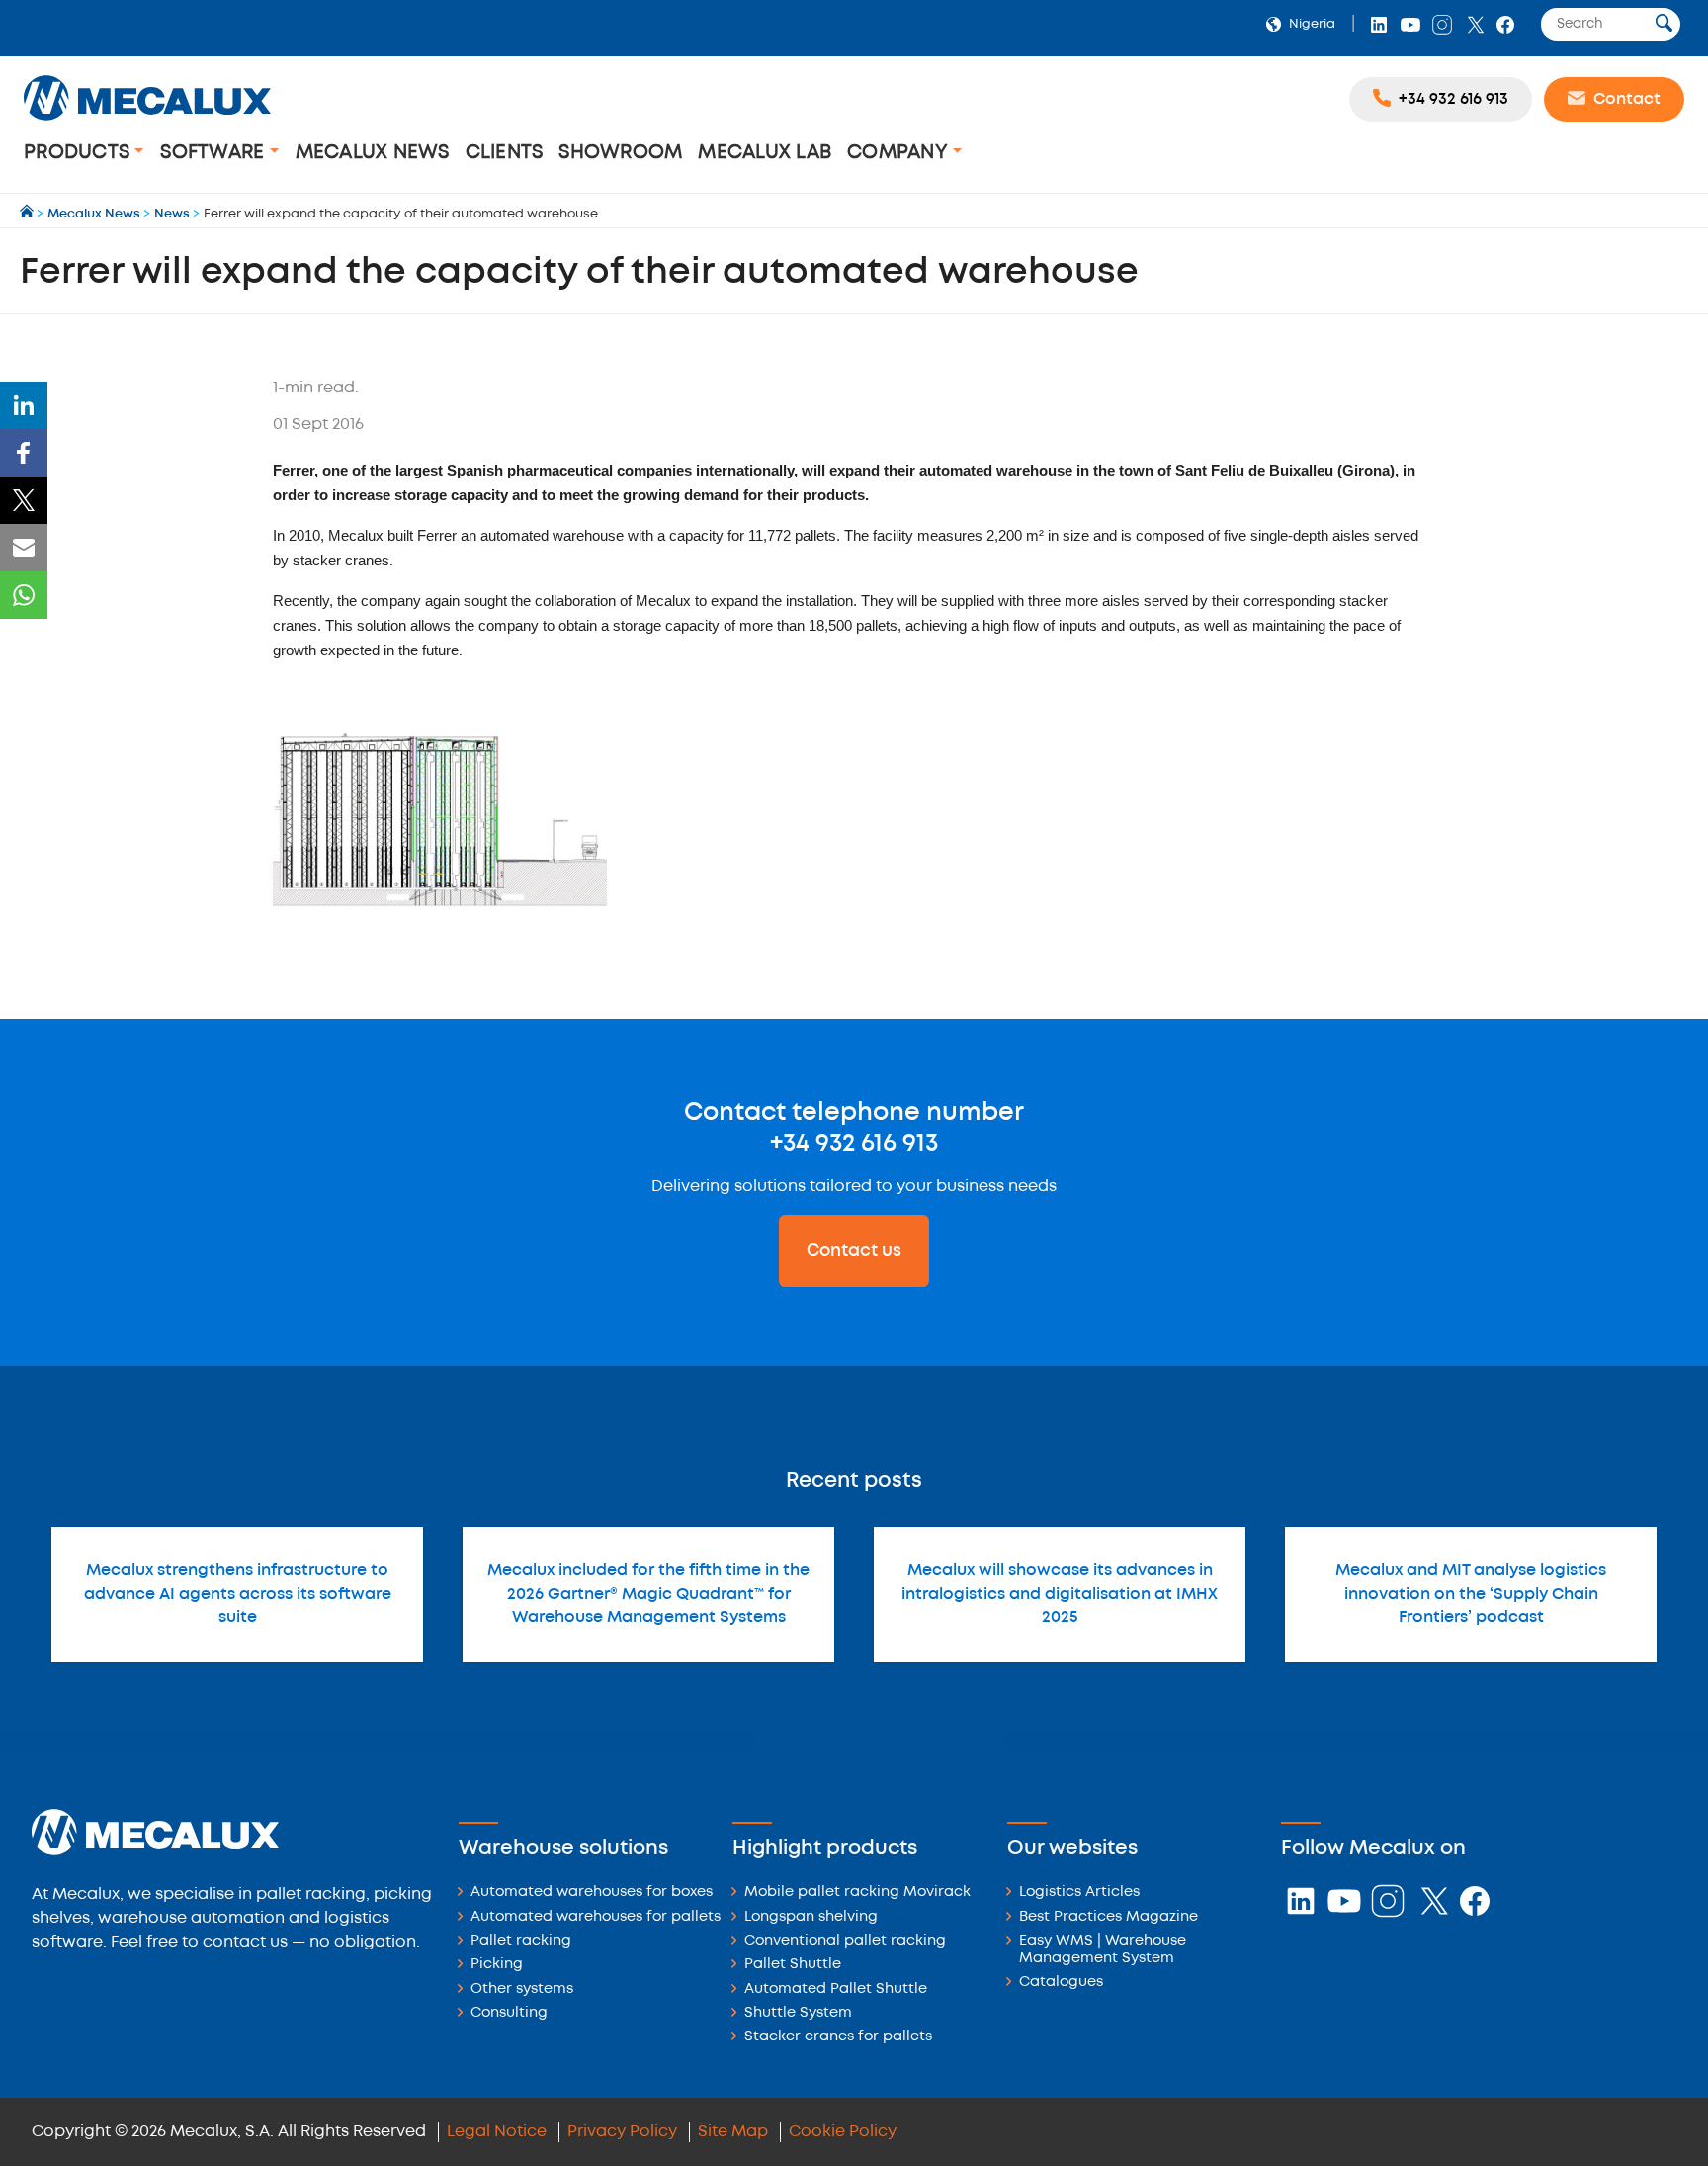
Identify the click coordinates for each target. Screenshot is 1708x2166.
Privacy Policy (622, 2132)
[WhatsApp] (24, 595)
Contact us (854, 1251)
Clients (505, 153)
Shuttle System (798, 2013)
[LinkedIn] (24, 405)
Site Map (733, 2132)
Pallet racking (521, 1941)
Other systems (522, 1990)
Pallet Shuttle (793, 1965)
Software (214, 153)
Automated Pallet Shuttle (836, 1990)
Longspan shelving (811, 1917)
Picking (497, 1965)
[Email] (24, 548)
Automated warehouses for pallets (596, 1917)
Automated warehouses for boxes (592, 1893)
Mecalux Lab (765, 153)
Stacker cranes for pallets (838, 2037)
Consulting (509, 2013)
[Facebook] (24, 453)
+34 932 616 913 (854, 1144)
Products (79, 153)
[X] (24, 500)
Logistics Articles (1079, 1893)
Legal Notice (497, 2132)
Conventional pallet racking (845, 1941)
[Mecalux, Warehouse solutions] (147, 123)
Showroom (620, 153)
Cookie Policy (843, 2132)
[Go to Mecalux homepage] (28, 214)
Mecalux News (373, 153)
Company (900, 153)
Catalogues (1061, 1983)
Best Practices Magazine (1109, 1917)
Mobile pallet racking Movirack (857, 1893)
